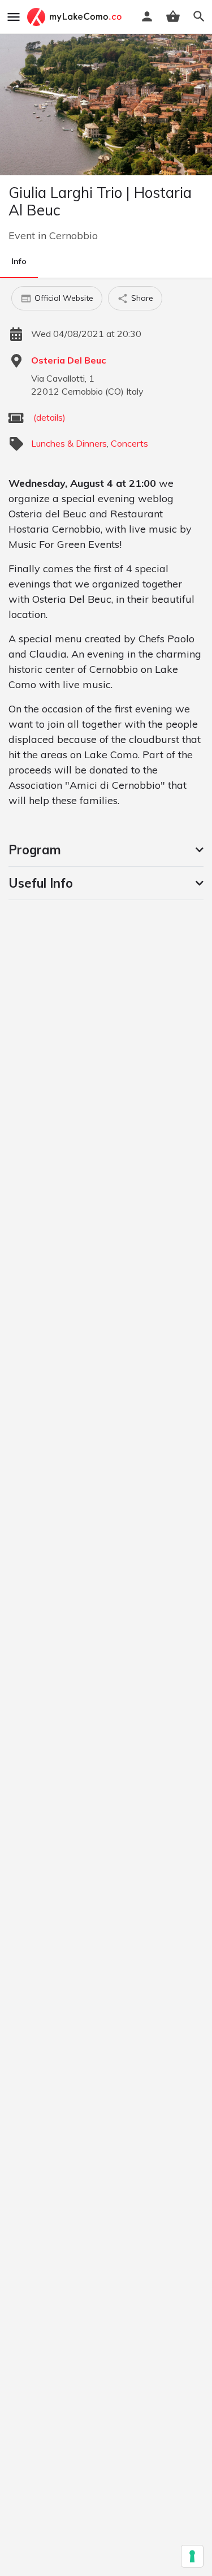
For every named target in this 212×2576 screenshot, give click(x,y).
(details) (49, 417)
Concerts (129, 443)
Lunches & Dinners (69, 443)
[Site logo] (76, 17)
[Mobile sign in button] (147, 16)
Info (19, 261)
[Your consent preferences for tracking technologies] (192, 2556)
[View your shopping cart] (173, 16)
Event (22, 235)
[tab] (106, 850)
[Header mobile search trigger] (199, 16)
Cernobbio (73, 235)
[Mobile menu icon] (14, 17)
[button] (106, 850)
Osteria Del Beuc (68, 360)
